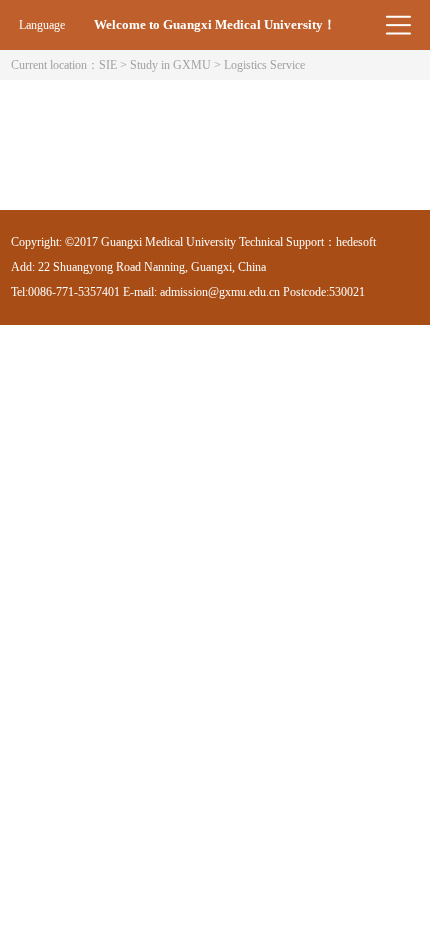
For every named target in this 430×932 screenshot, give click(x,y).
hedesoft (356, 242)
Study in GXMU (170, 65)
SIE (108, 65)
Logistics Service (264, 65)
